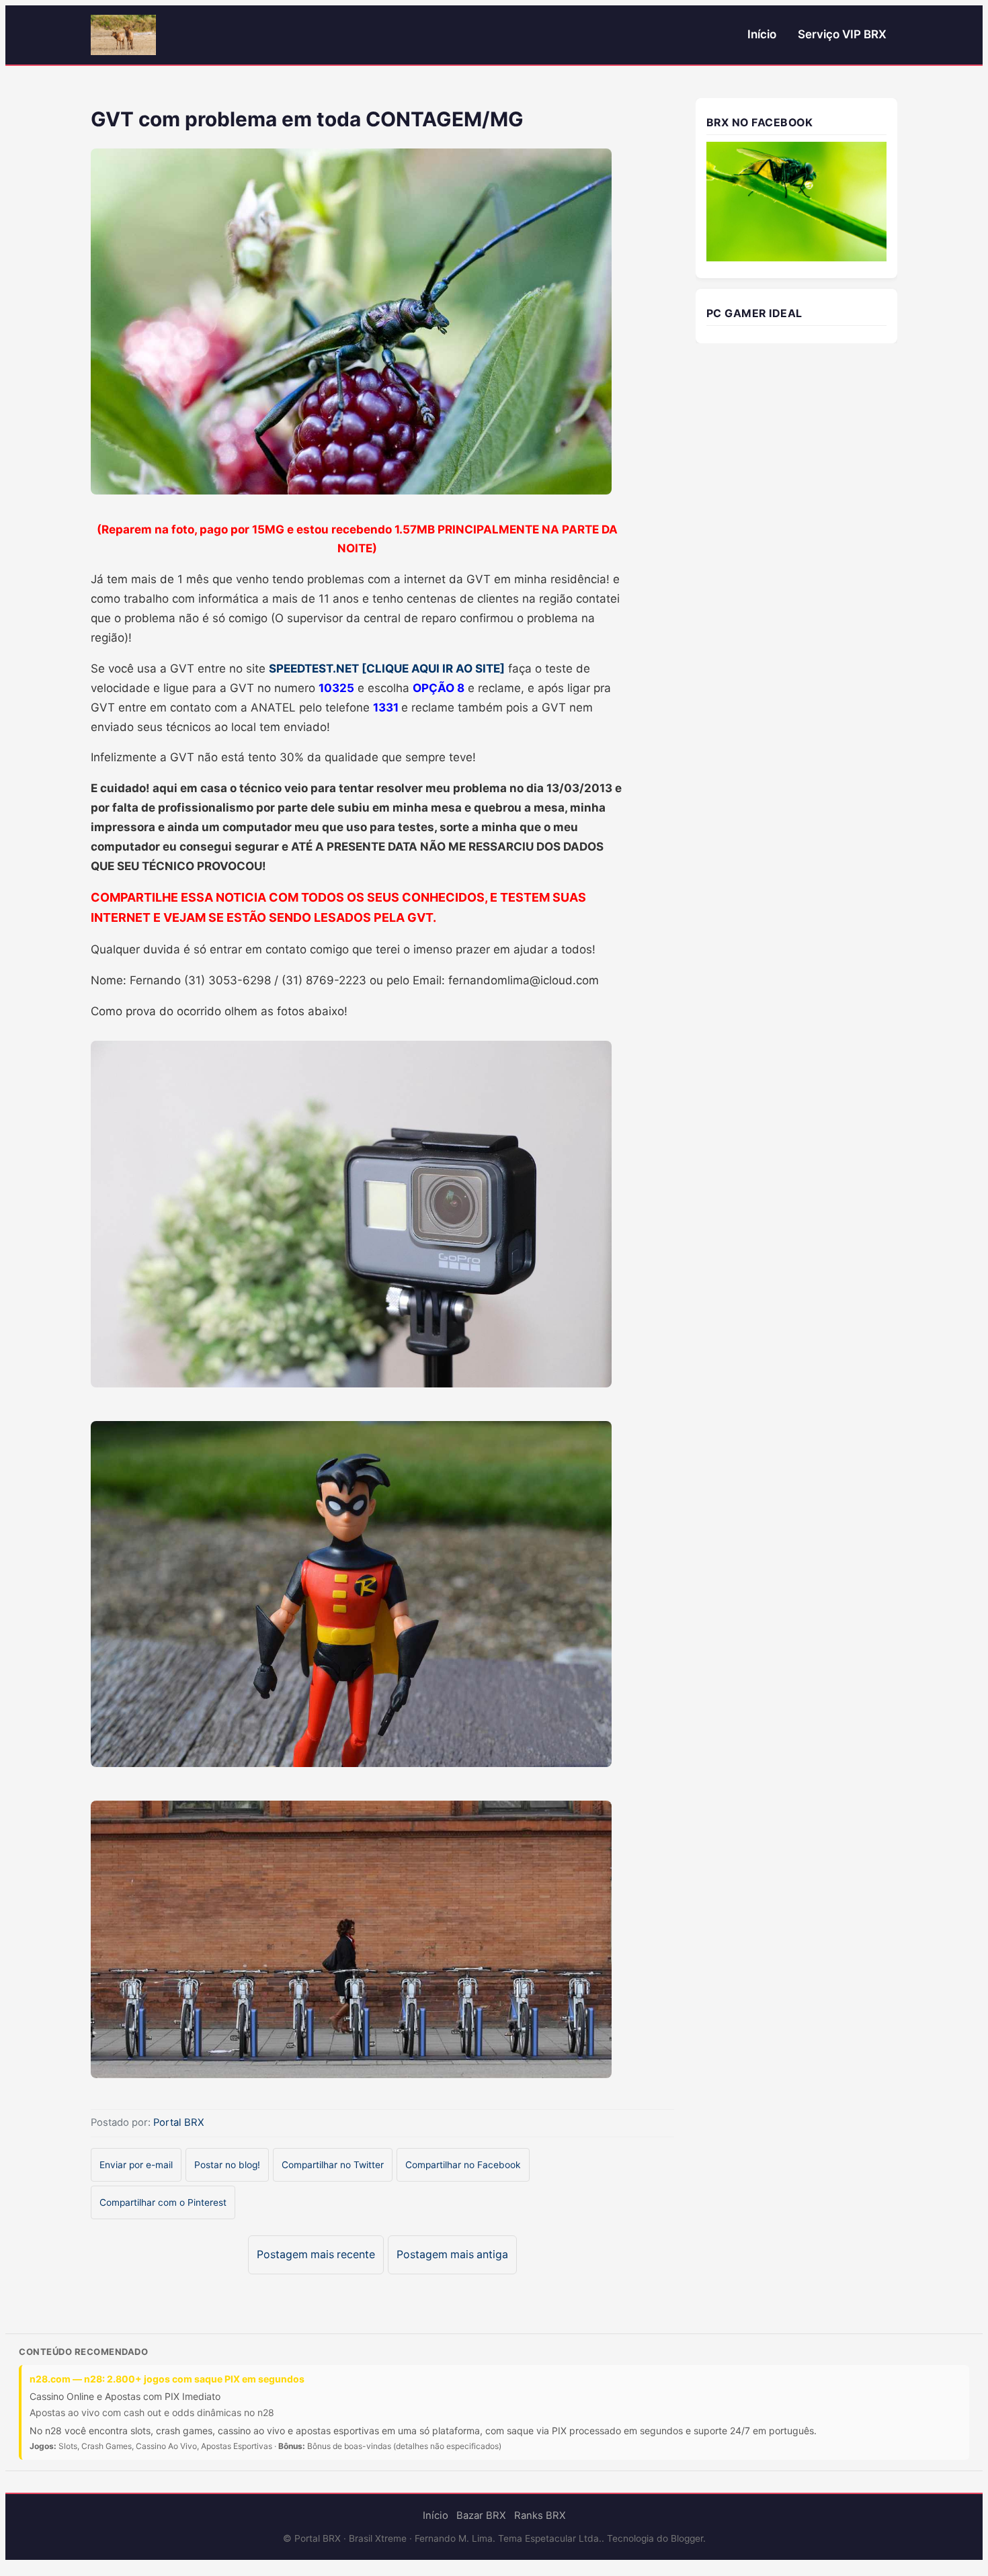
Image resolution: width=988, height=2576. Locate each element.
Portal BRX (179, 2122)
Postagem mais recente (316, 2255)
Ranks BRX (540, 2516)
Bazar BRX (481, 2516)
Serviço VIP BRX (842, 34)
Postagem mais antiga (452, 2255)
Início (762, 34)
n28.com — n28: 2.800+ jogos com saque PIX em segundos (167, 2379)
